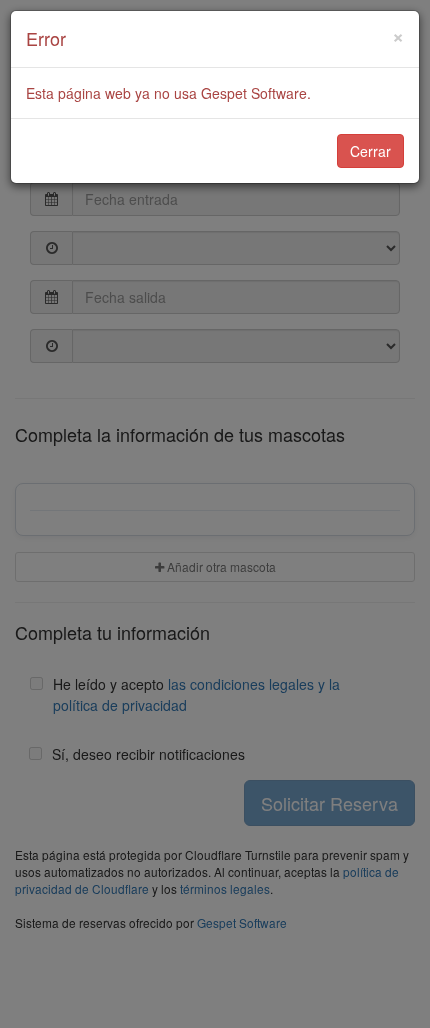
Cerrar (370, 151)
